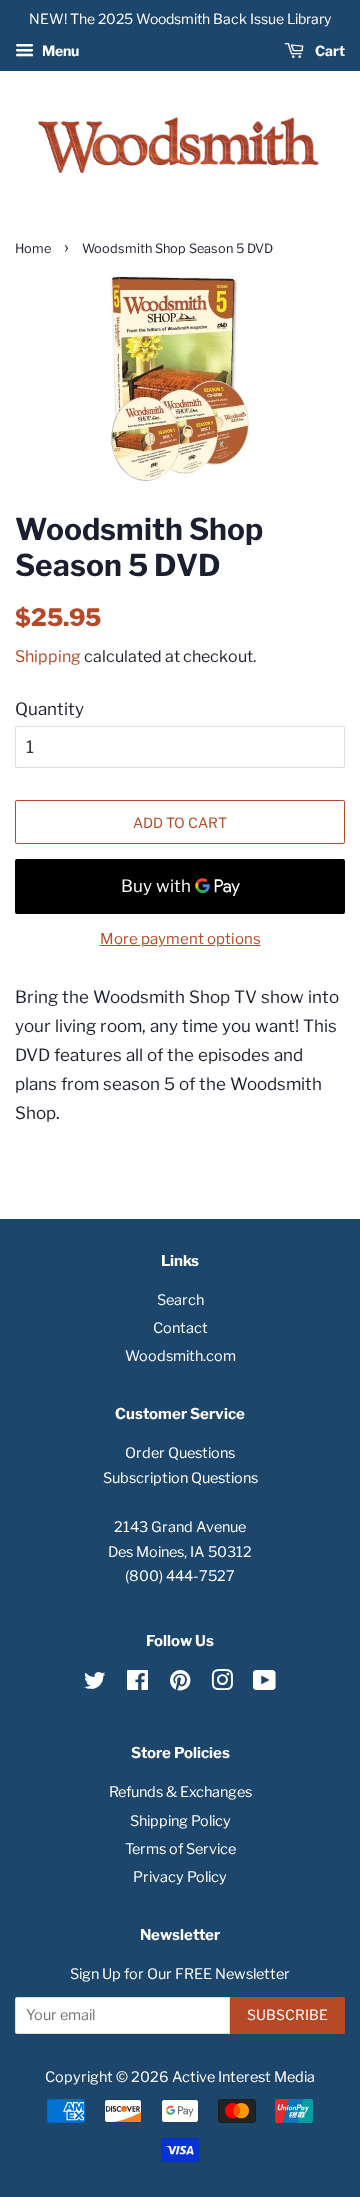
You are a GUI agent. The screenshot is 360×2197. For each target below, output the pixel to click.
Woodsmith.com (180, 1356)
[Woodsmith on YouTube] (264, 1684)
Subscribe (287, 2014)
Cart (328, 50)
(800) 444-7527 (180, 1576)
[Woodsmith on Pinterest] (180, 1684)
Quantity (49, 709)
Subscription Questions (180, 1478)
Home (33, 248)
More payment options (180, 939)
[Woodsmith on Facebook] (137, 1684)
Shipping (48, 656)
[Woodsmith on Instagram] (222, 1684)
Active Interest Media (243, 2077)
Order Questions (180, 1453)
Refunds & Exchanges (180, 1792)
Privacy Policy (180, 1877)
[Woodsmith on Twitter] (95, 1684)
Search (180, 1300)
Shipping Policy (180, 1821)
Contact (180, 1328)
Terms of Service (180, 1849)
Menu (59, 50)
